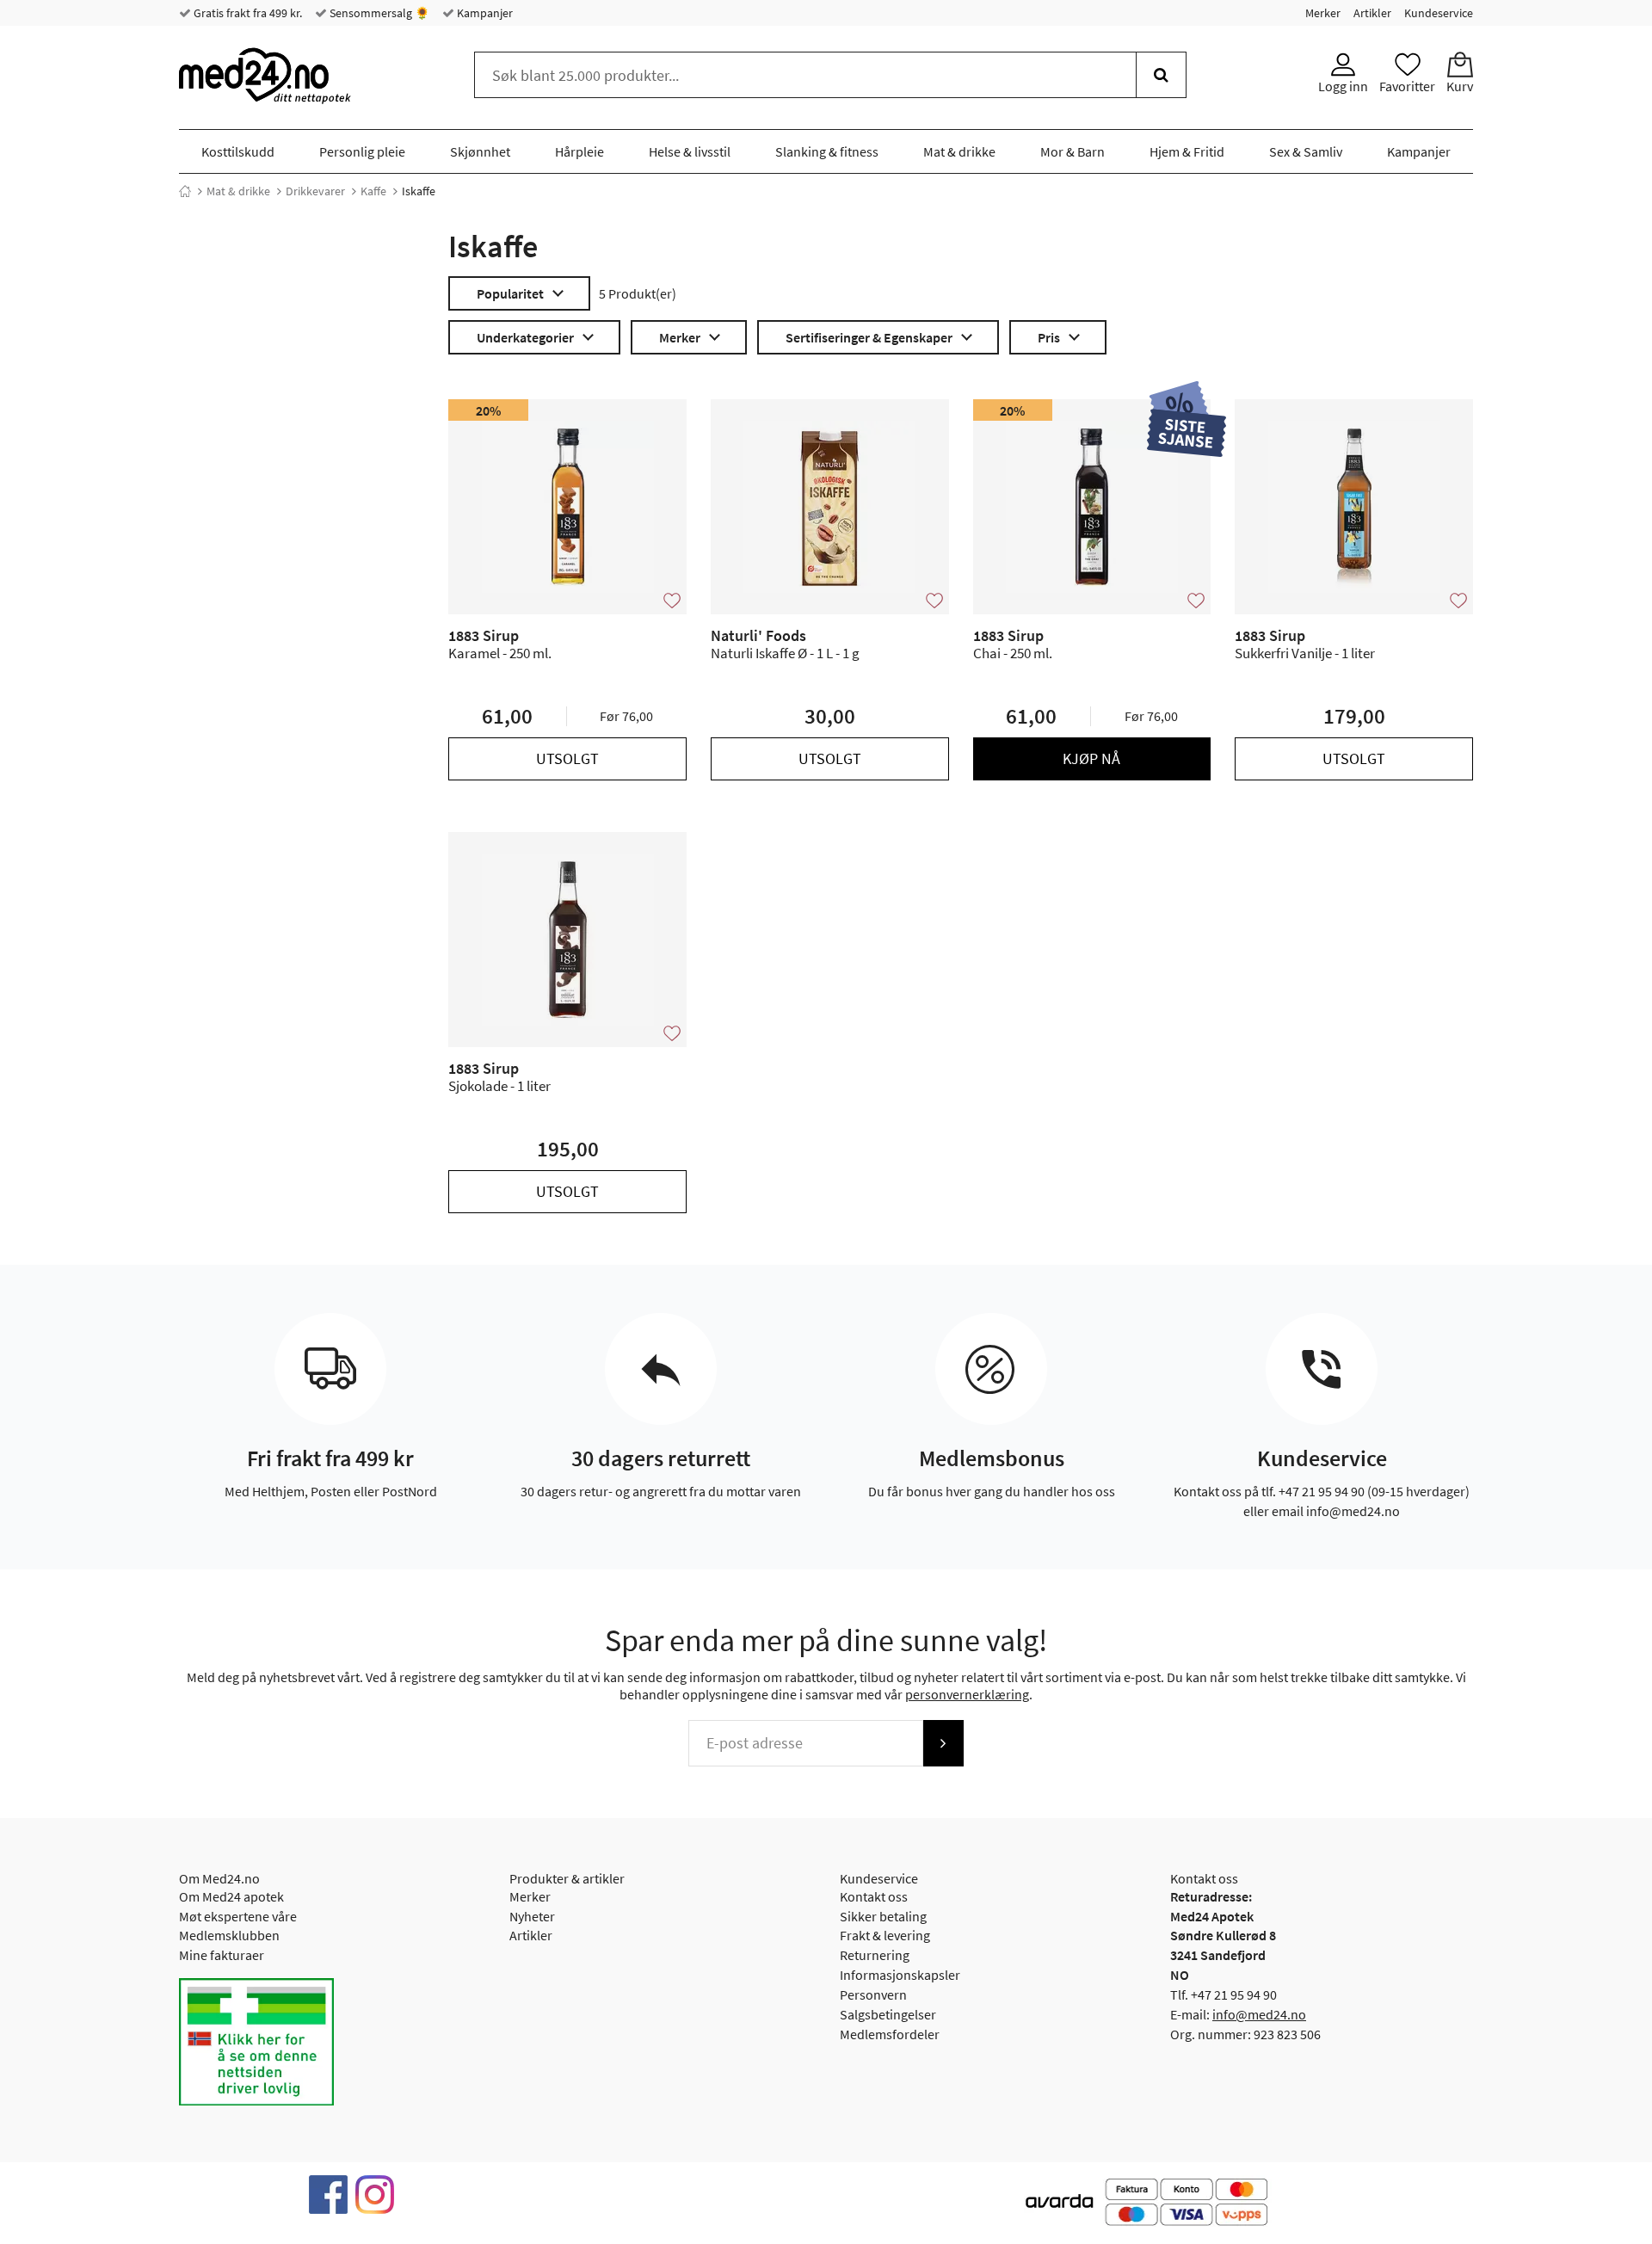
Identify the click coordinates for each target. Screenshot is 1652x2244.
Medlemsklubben (229, 1935)
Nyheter (532, 1916)
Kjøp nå (1091, 758)
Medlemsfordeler (890, 2034)
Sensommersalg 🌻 (378, 13)
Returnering (875, 1955)
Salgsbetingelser (888, 2014)
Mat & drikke (959, 151)
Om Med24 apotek (231, 1896)
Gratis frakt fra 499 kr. (247, 13)
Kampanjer (484, 13)
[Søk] (1161, 75)
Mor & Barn (1073, 151)
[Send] (943, 1743)
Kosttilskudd (238, 151)
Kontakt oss (874, 1896)
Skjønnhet (480, 151)
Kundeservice (1439, 13)
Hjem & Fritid (1187, 151)
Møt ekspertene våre (238, 1916)
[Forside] (185, 191)
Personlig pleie (362, 151)
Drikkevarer (315, 191)
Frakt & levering (885, 1935)
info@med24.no (1259, 2014)
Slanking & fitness (827, 151)
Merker (1323, 13)
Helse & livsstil (690, 151)
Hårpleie (579, 151)
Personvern (873, 1994)
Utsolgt (567, 758)
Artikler (1372, 13)
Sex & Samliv (1306, 151)
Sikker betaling (883, 1916)
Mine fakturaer (222, 1955)
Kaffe (373, 191)
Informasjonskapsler (900, 1975)
